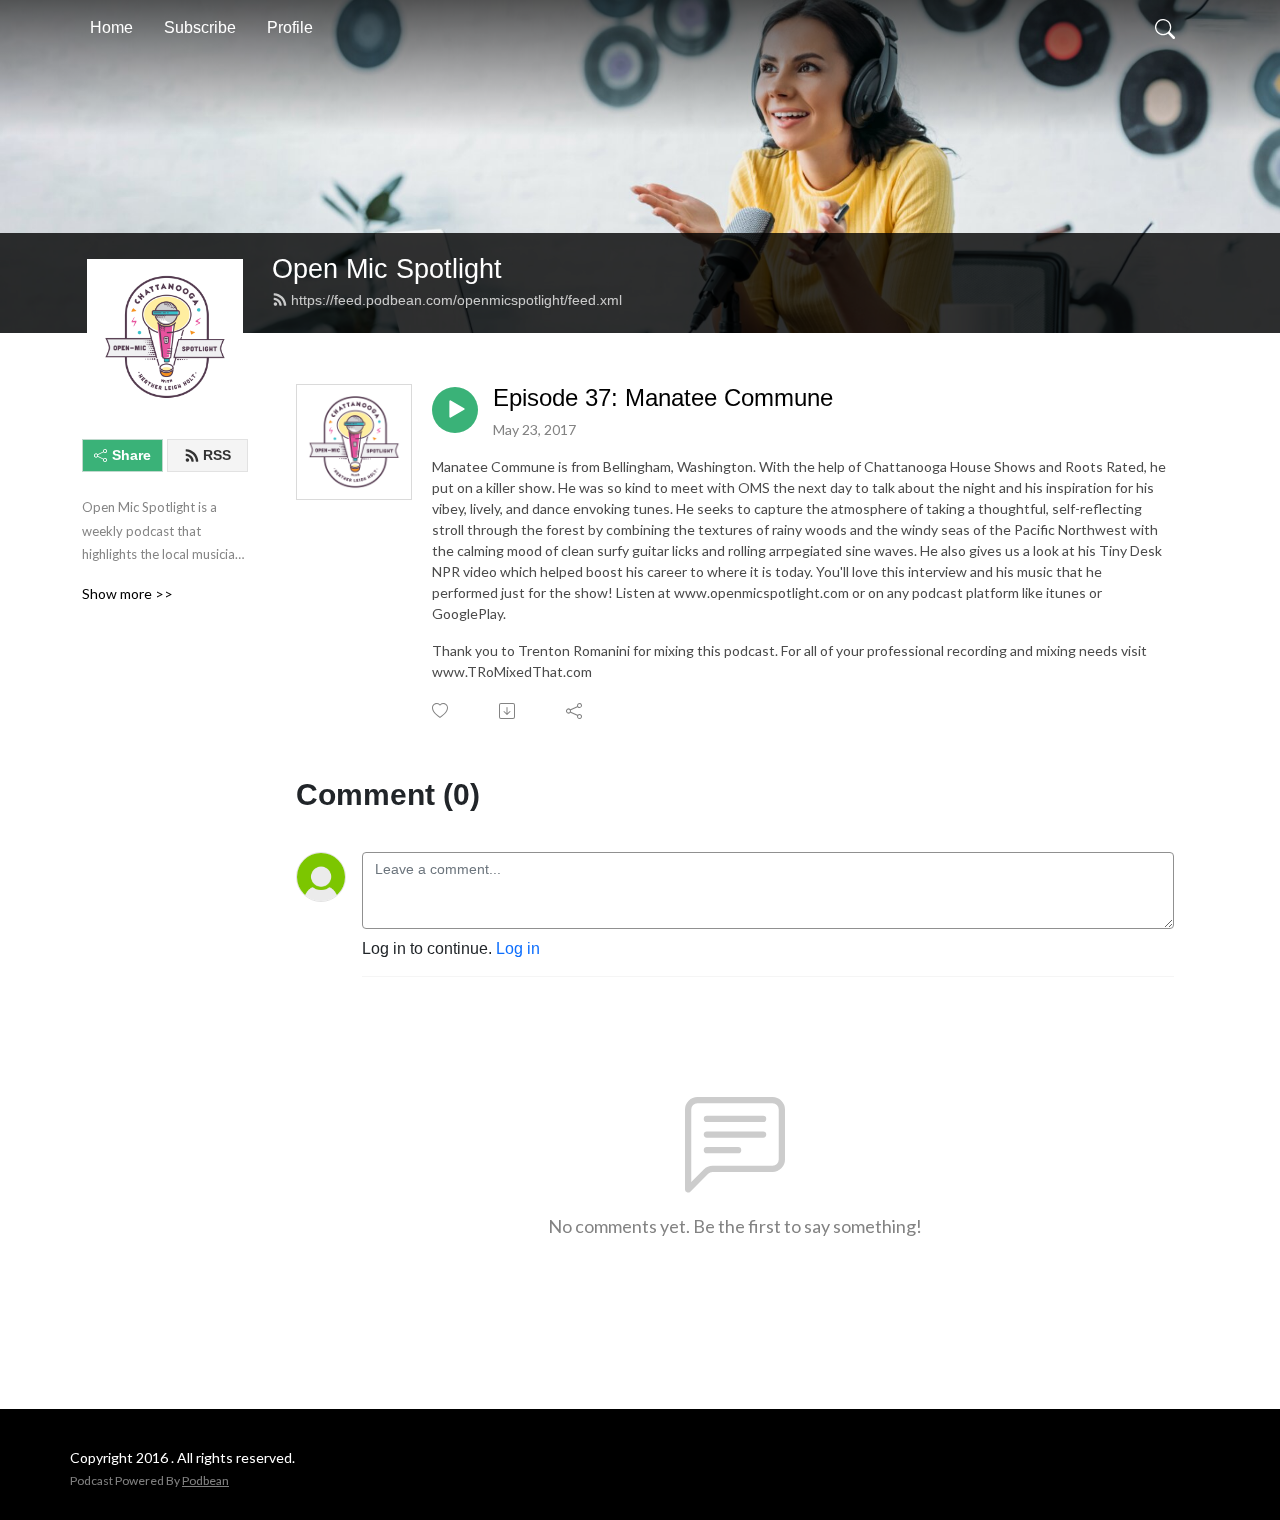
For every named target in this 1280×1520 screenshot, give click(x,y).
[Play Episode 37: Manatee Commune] (455, 410)
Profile (290, 27)
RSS (217, 455)
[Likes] (441, 710)
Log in (518, 948)
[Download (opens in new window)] (508, 711)
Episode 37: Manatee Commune (663, 397)
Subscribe (200, 27)
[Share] (575, 711)
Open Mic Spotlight (387, 268)
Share (131, 455)
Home (111, 27)
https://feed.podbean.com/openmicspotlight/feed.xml (456, 300)
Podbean (205, 1480)
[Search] (1165, 28)
